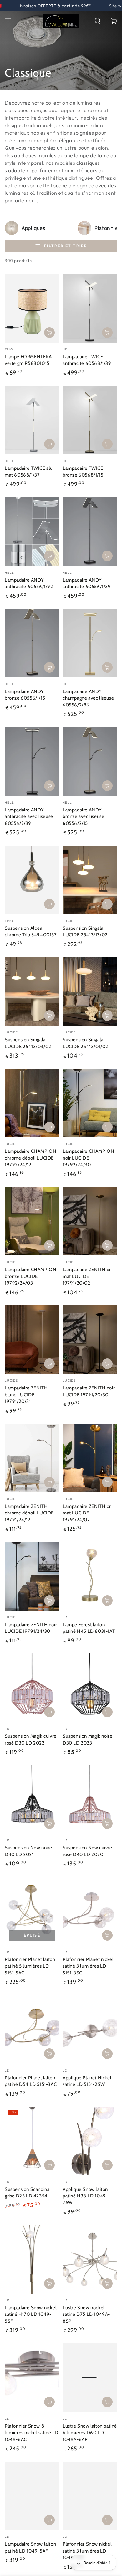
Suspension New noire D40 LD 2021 (28, 1851)
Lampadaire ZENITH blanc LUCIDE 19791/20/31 (26, 1395)
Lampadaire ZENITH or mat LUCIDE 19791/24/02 (87, 1513)
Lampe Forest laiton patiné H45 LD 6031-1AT (89, 1628)
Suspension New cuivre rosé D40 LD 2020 (87, 1851)
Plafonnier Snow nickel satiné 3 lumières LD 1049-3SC (87, 2551)
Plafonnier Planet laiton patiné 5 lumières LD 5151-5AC (30, 1966)
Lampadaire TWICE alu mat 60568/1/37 (29, 472)
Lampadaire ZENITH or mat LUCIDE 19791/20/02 (87, 1276)
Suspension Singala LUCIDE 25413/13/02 (85, 932)
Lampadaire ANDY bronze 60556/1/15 (25, 695)
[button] (98, 21)
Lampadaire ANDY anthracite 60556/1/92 (29, 583)
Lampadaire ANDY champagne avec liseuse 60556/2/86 (88, 698)
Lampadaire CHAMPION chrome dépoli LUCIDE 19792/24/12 (30, 1158)
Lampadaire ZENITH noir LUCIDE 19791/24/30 (31, 1628)
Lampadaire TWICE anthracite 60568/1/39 (87, 360)
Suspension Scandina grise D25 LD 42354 (27, 2193)
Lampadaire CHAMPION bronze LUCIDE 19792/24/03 (30, 1276)
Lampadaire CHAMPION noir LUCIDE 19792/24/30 (88, 1158)
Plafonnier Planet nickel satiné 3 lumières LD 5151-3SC (88, 1966)
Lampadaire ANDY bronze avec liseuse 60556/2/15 (83, 817)
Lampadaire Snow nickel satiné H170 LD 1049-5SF (31, 2314)
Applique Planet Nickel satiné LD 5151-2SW (87, 2081)
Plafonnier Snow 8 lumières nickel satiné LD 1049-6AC (32, 2433)
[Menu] (8, 21)
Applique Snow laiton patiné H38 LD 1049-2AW (85, 2196)
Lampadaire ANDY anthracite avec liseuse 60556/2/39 (29, 817)
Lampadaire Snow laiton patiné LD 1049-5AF (30, 2548)
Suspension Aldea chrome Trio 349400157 (31, 932)
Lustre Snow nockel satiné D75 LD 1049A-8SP (86, 2314)
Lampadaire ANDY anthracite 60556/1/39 (87, 583)
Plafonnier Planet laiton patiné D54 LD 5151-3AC (31, 2081)
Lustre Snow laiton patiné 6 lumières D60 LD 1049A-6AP (90, 2433)
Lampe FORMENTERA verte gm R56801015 (28, 360)
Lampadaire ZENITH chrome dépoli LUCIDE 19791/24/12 (29, 1513)
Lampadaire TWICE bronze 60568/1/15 (83, 472)
